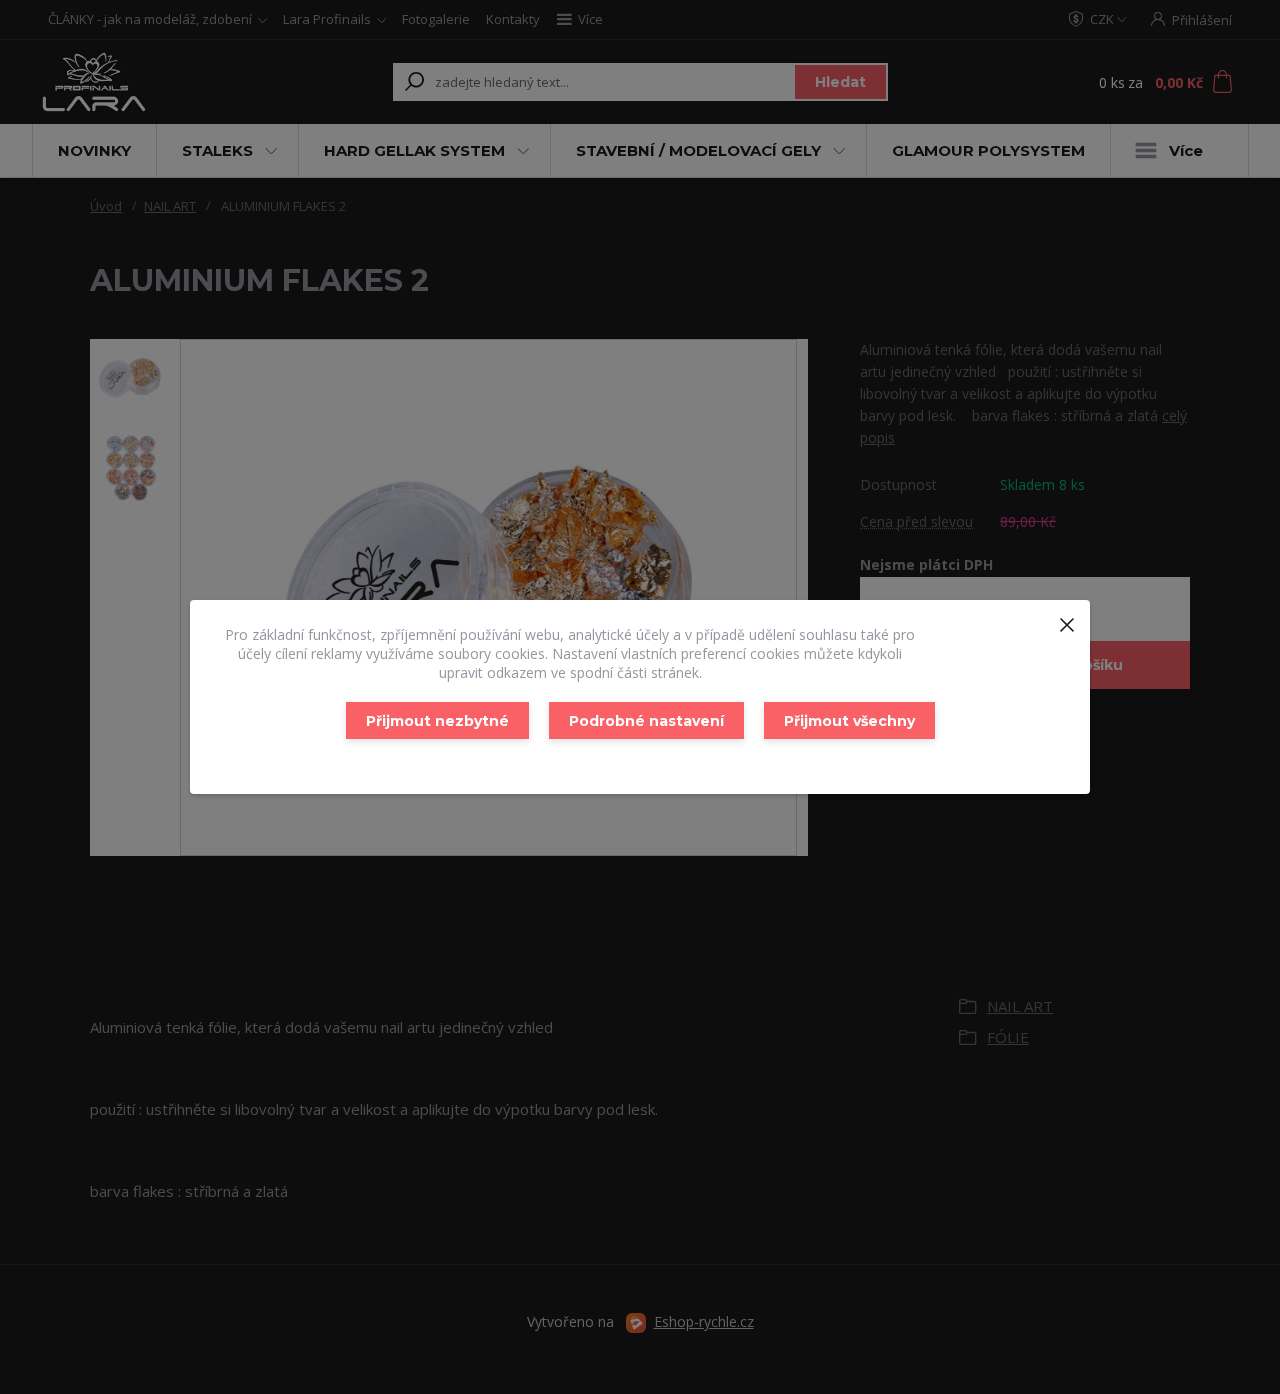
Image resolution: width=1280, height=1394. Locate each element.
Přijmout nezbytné (437, 721)
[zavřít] (1067, 620)
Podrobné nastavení (646, 721)
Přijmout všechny (849, 721)
